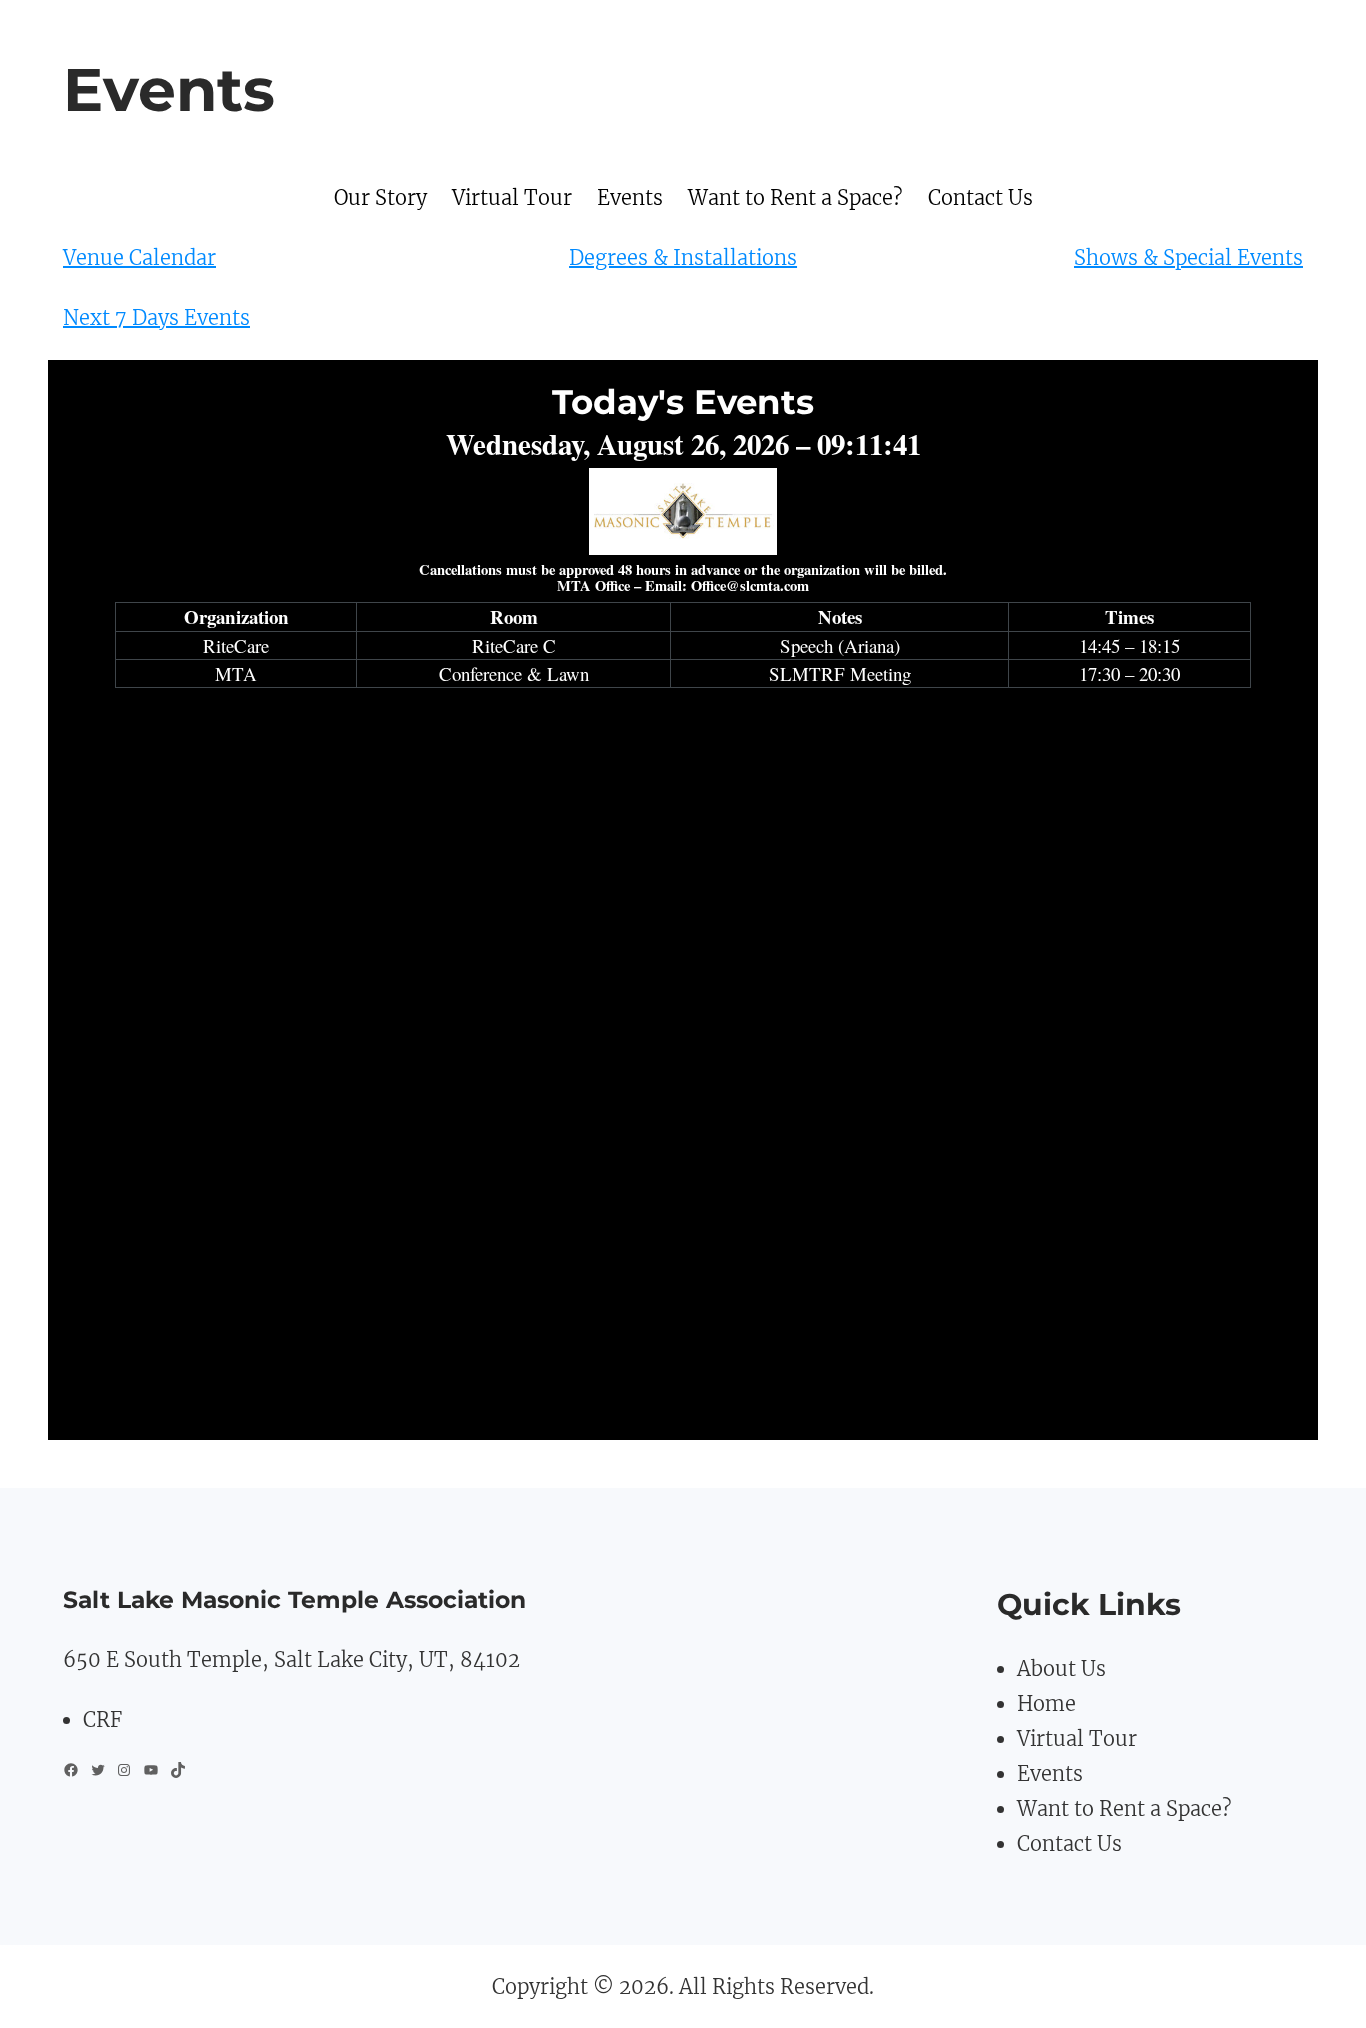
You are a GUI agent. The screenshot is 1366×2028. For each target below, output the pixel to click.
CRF (102, 1719)
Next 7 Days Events (156, 317)
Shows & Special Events (1188, 257)
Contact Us (1069, 1843)
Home (1046, 1703)
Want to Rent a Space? (1124, 1808)
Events (1050, 1773)
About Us (1061, 1668)
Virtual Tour (1077, 1738)
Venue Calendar (139, 257)
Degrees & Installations (683, 257)
